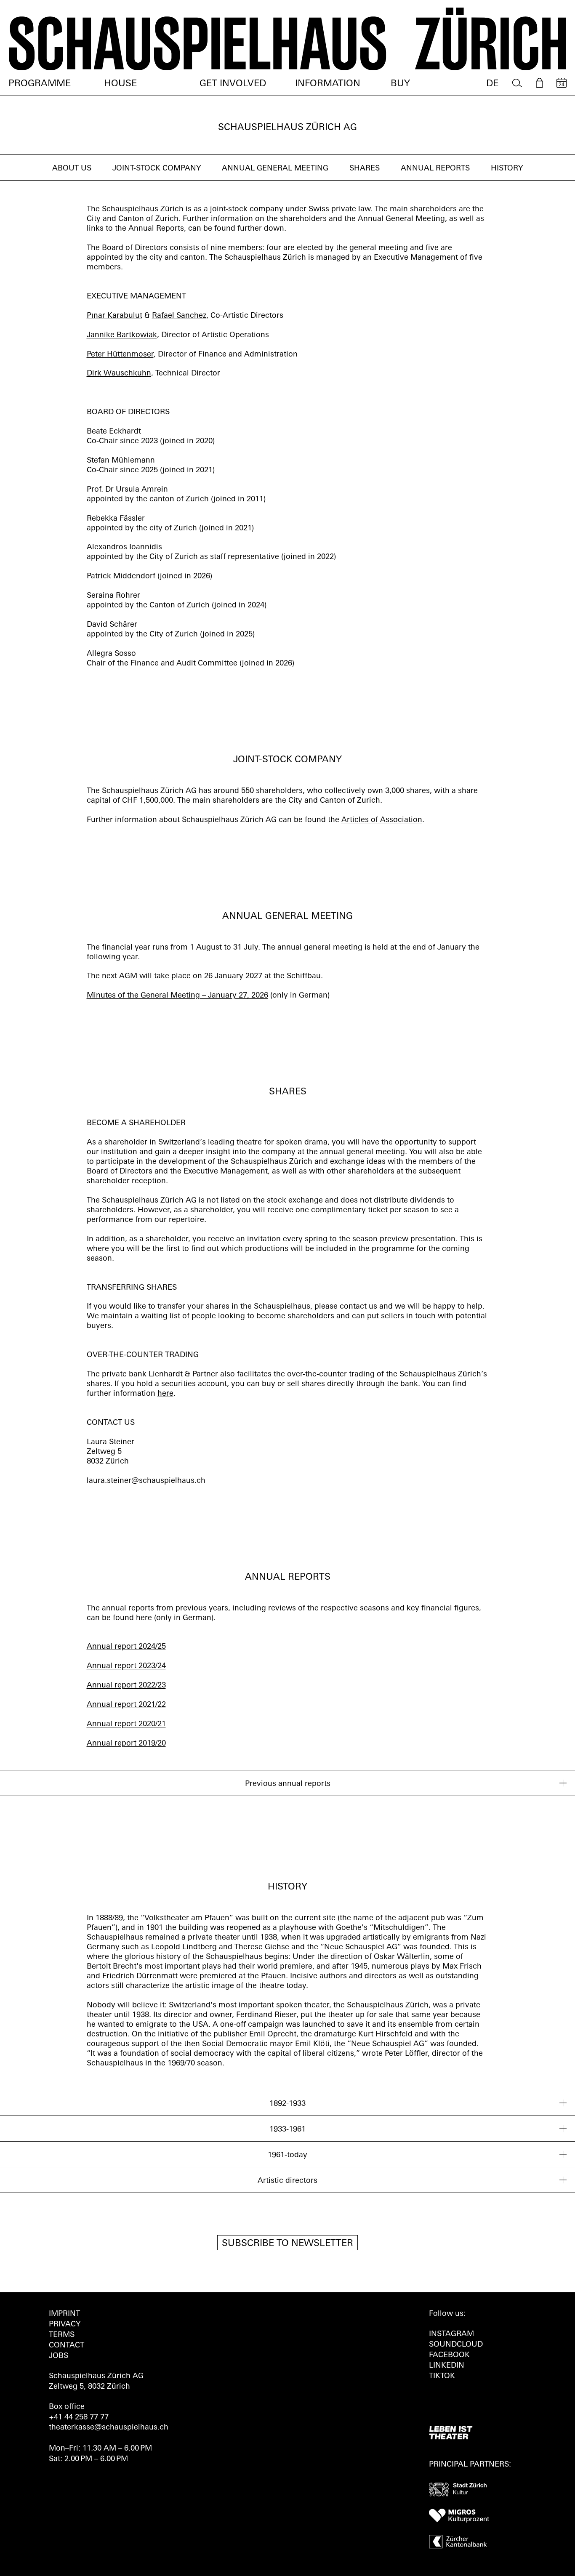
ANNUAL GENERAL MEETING (275, 169)
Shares (365, 169)
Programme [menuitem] (40, 84)
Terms (62, 2335)
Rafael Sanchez (179, 316)
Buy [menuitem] (400, 84)
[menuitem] (517, 83)
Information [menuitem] (328, 84)
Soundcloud (456, 2345)
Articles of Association (382, 820)
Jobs (59, 2356)
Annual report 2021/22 (126, 1705)
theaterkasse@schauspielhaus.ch (109, 2428)
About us (72, 169)
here (165, 1394)
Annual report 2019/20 (126, 1744)
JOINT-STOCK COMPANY (157, 169)
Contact (67, 2346)
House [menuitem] (120, 84)
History (507, 169)
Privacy (65, 2325)
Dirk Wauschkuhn (119, 374)
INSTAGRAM (451, 2334)
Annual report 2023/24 (126, 1666)
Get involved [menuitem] (233, 84)
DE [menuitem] (492, 84)
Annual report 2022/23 (126, 1686)
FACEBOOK (449, 2355)
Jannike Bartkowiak (122, 335)
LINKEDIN (447, 2366)
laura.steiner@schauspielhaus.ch (146, 1481)
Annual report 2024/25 (126, 1647)
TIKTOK (442, 2376)
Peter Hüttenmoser (120, 355)
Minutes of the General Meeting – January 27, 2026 (177, 996)
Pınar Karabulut (114, 316)
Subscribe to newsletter (287, 2244)
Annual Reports (435, 169)
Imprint (64, 2314)
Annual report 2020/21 (126, 1724)
